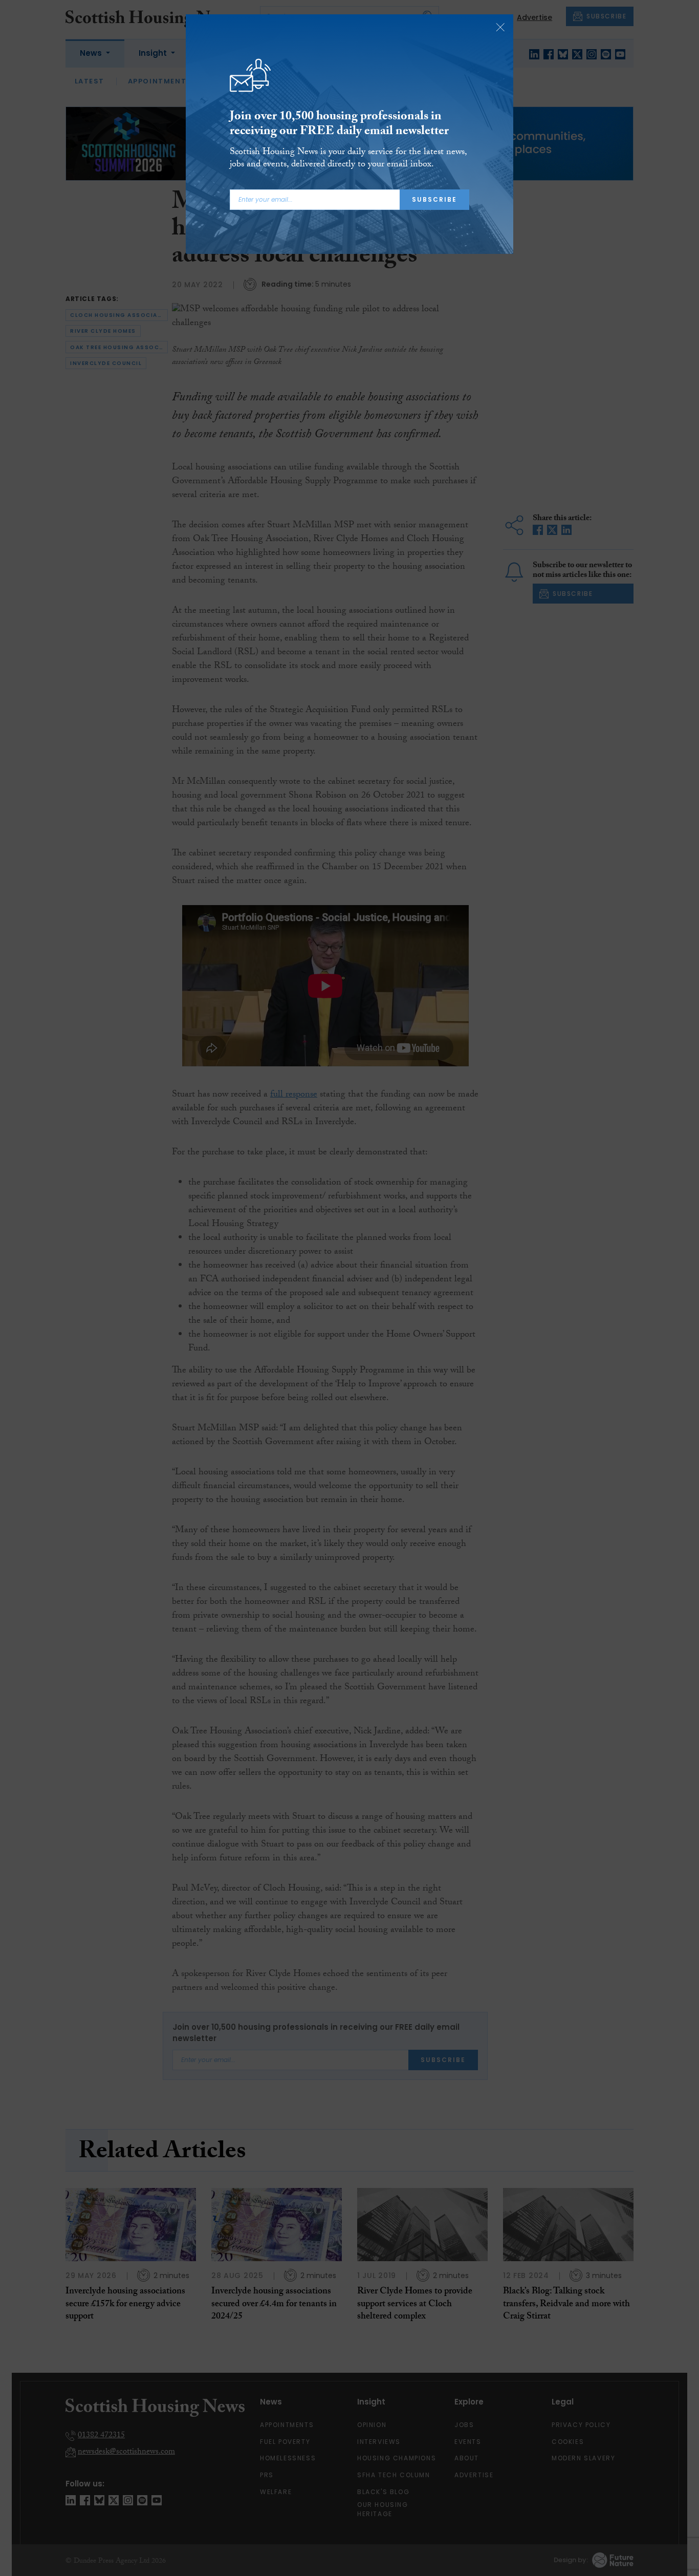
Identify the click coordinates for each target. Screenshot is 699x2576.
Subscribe (434, 199)
